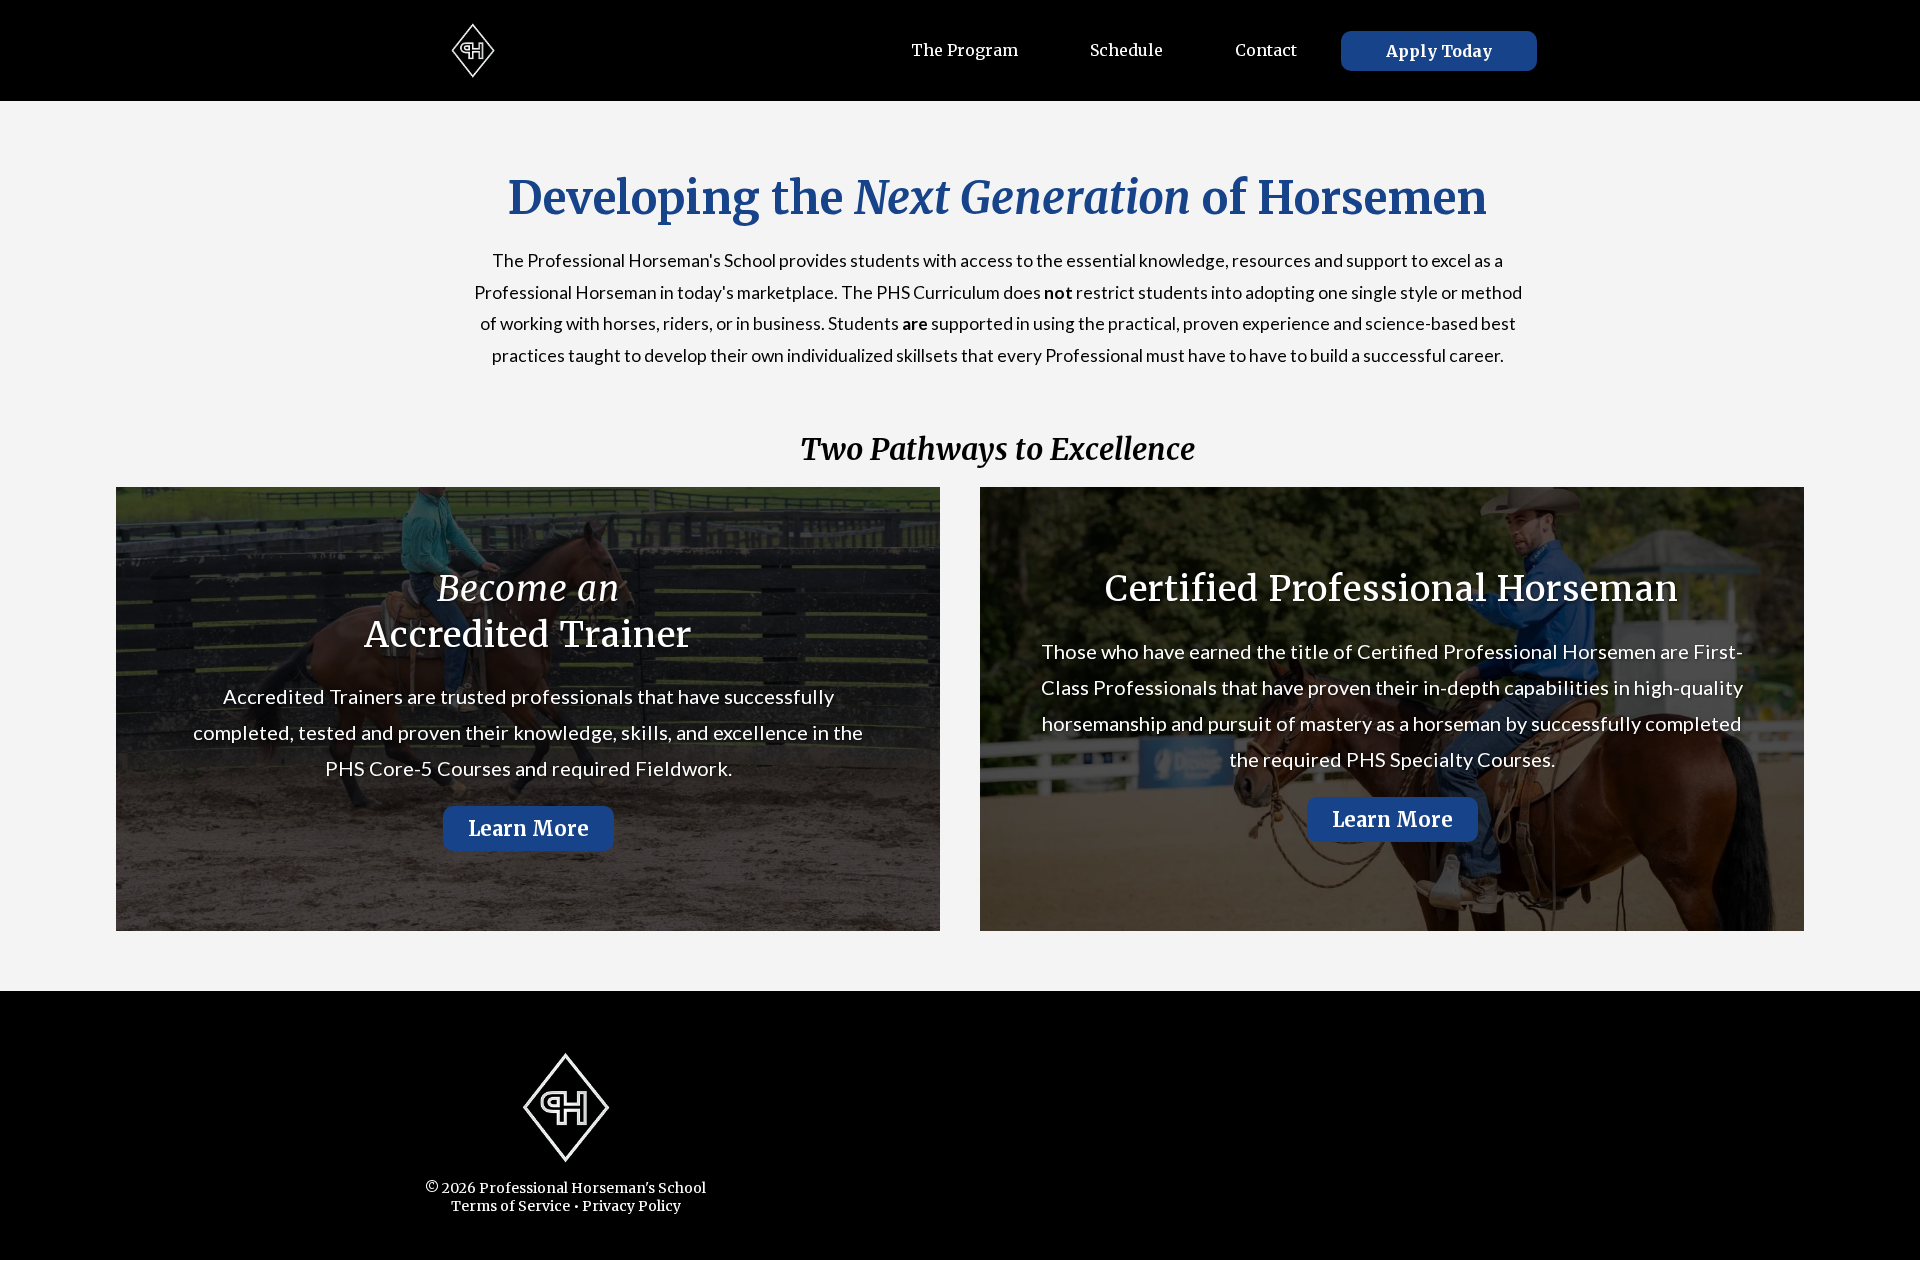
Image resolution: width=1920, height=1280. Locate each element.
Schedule (1126, 50)
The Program (964, 50)
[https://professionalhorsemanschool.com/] (473, 50)
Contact (1266, 50)
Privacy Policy (631, 1206)
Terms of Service (510, 1206)
